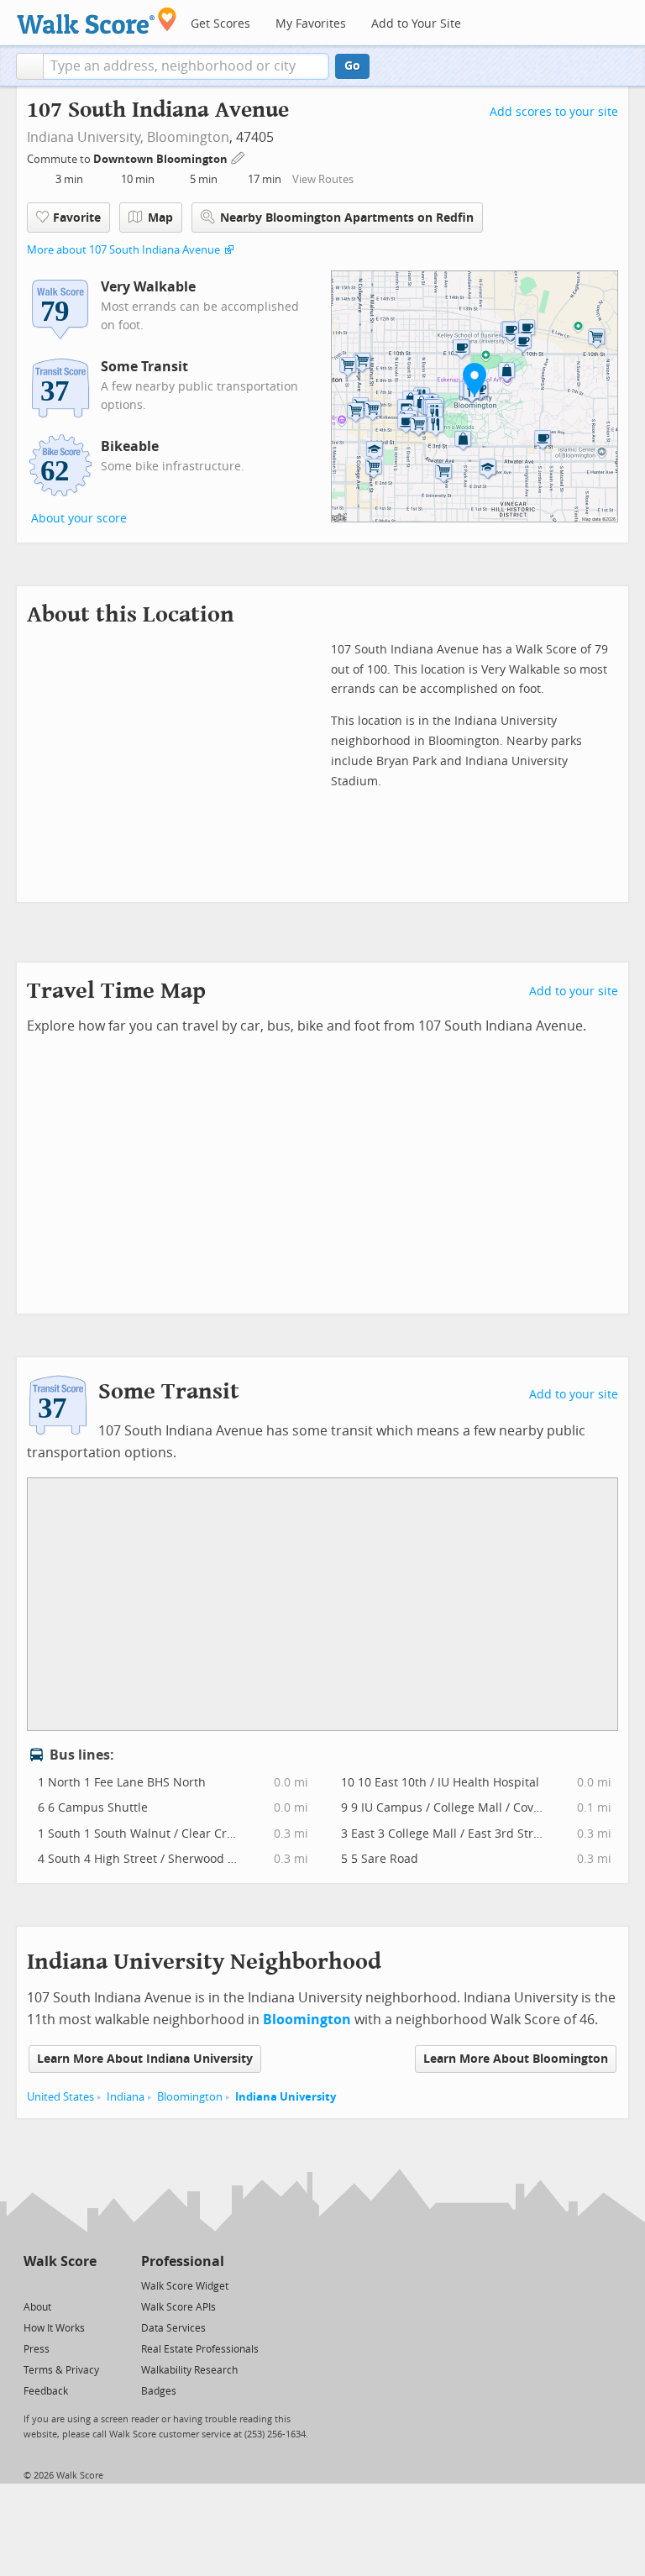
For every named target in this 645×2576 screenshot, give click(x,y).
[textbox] (186, 66)
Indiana (126, 2097)
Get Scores (220, 24)
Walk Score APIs (178, 2307)
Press (37, 2349)
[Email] (85, 2285)
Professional (183, 2261)
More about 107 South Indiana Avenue (123, 250)
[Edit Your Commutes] (239, 157)
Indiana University (286, 2097)
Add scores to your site (554, 112)
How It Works (54, 2328)
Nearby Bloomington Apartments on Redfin (347, 218)
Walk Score (60, 2261)
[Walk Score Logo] (97, 21)
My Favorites (311, 24)
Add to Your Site (416, 24)
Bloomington (188, 137)
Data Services (173, 2328)
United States (60, 2097)
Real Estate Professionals (200, 2349)
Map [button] (160, 218)
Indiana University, (85, 137)
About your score (79, 519)
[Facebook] (59, 2285)
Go (352, 66)
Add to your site (574, 992)
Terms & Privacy (61, 2370)
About (37, 2307)
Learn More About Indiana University (145, 2059)
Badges (159, 2391)
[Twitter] (33, 2285)
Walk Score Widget (185, 2286)
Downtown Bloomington (162, 159)
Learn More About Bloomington (516, 2059)
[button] (30, 66)
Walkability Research (189, 2370)
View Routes (323, 179)
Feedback (46, 2391)
